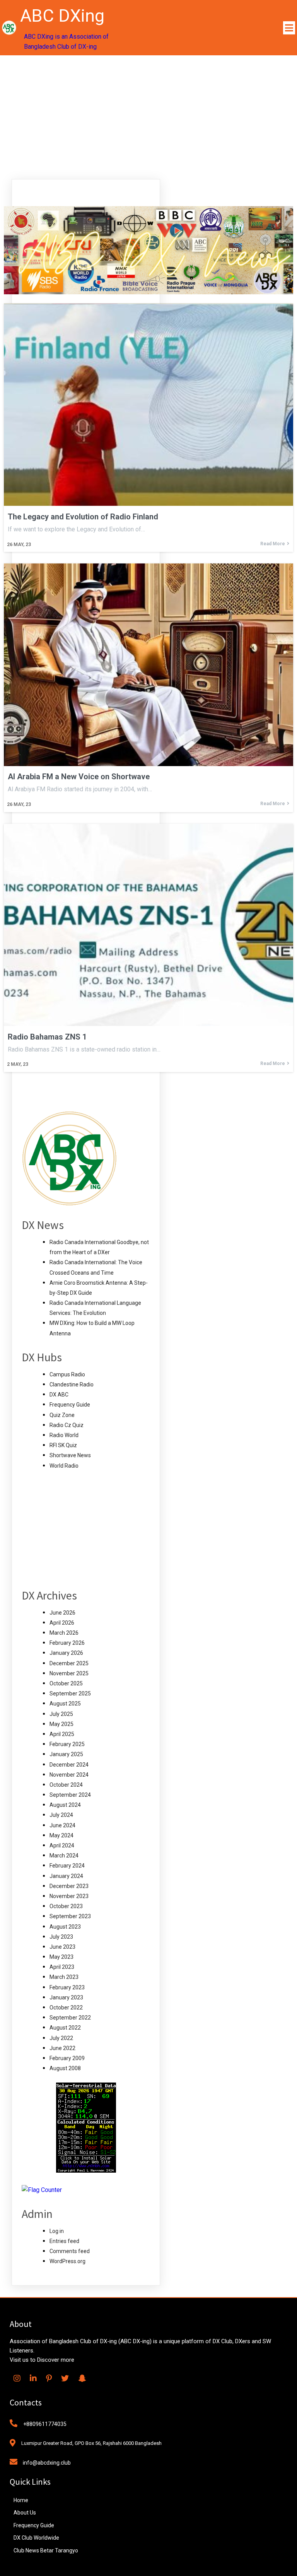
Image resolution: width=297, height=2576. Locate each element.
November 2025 (69, 1673)
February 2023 (67, 1987)
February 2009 (67, 2058)
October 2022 (66, 2008)
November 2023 (69, 1896)
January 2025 (66, 1754)
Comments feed (70, 2251)
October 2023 (66, 1906)
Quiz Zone (62, 1415)
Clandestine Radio (72, 1384)
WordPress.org (67, 2261)
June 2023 (62, 1947)
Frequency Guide (70, 1405)
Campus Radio (67, 1374)
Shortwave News (70, 1455)
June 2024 (62, 1825)
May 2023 (61, 1957)
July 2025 (61, 1714)
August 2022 (65, 2028)
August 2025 (65, 1704)
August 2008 (65, 2068)
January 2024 (66, 1876)
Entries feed (64, 2241)
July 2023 (61, 1937)
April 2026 (62, 1623)
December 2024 (69, 1765)
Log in (57, 2231)
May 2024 (61, 1835)
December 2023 (69, 1886)
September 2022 (70, 2018)
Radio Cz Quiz (67, 1425)
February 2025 (67, 1744)
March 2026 (64, 1633)
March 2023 (64, 1977)
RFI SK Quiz (63, 1445)
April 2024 (62, 1845)
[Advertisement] (148, 113)
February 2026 (67, 1643)
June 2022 (62, 2048)
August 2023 (65, 1927)
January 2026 (66, 1653)
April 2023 (62, 1967)
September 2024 (70, 1795)
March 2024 (64, 1856)
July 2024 (61, 1815)
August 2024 (65, 1805)
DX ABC (59, 1395)
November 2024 (69, 1775)
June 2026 (62, 1613)
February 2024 (67, 1866)
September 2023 (70, 1916)
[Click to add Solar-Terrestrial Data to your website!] (86, 2171)
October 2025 (66, 1683)
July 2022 (61, 2038)
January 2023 (66, 1997)
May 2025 (61, 1724)
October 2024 (66, 1785)
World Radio (64, 1466)
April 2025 (62, 1734)
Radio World (64, 1435)
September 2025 (70, 1693)
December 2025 (69, 1663)
